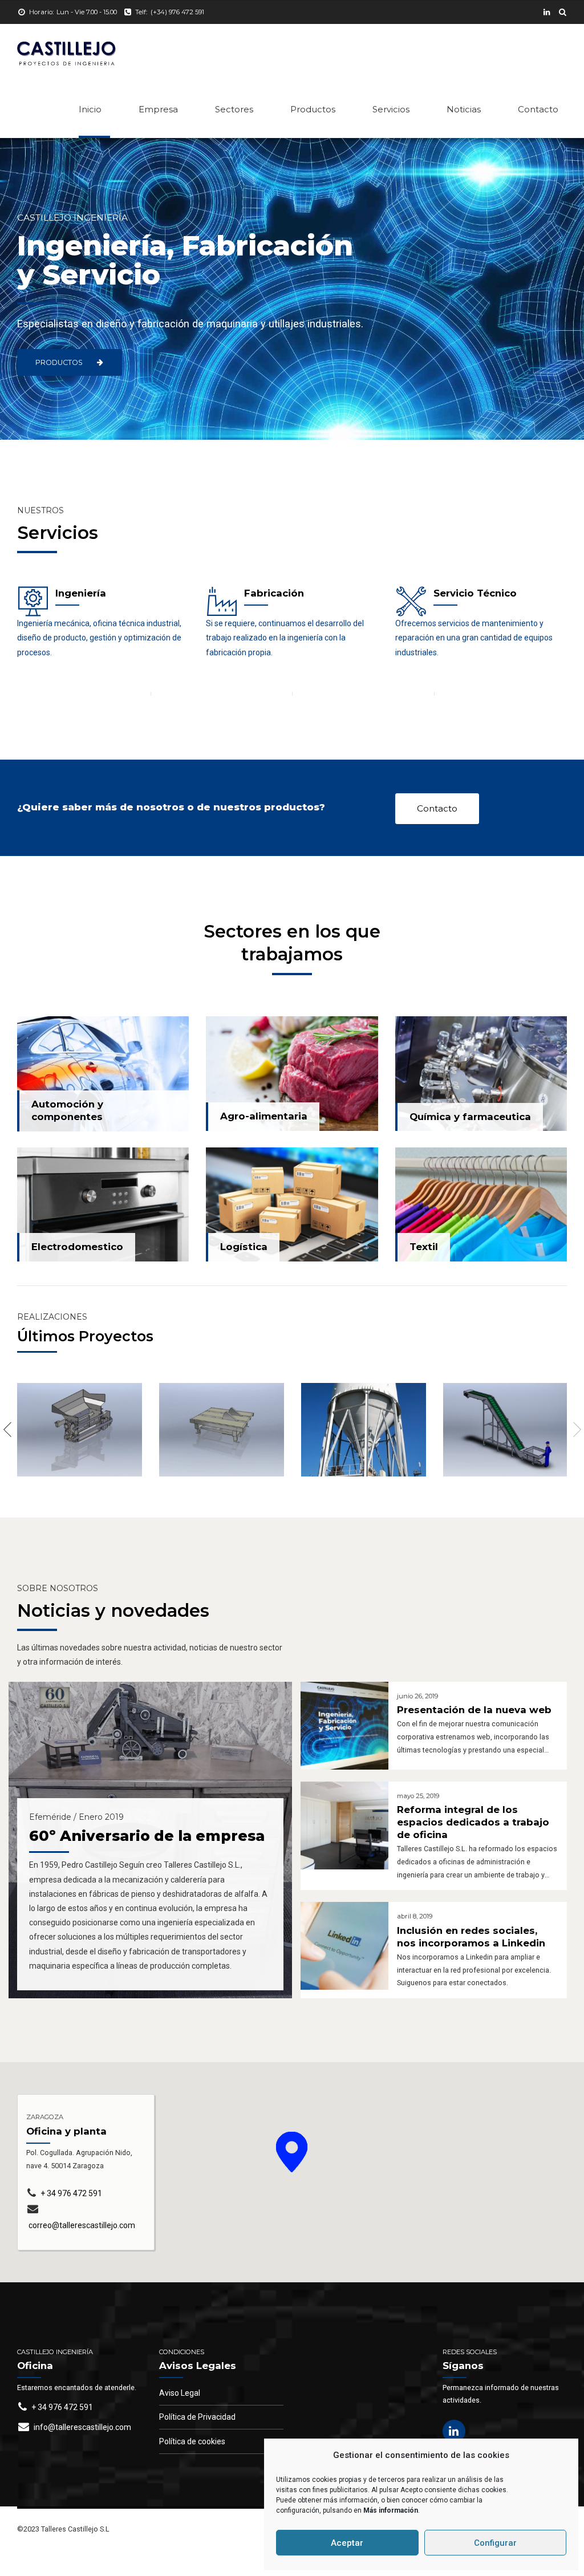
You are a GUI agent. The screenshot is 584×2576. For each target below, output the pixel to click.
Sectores (234, 109)
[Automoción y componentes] (103, 1074)
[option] (80, 1430)
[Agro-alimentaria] (292, 1074)
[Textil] (481, 1204)
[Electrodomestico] (103, 1205)
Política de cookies (192, 2441)
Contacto (538, 109)
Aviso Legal (180, 2393)
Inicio (90, 109)
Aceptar (347, 2543)
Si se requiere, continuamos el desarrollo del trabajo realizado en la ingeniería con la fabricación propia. (285, 638)
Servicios (391, 109)
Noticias (464, 109)
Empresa (158, 109)
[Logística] (292, 1205)
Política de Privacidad (197, 2417)
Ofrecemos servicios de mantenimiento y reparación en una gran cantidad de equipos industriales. (474, 638)
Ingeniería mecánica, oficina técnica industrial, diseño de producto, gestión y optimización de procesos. (99, 638)
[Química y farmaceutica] (481, 1074)
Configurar (495, 2543)
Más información (391, 2510)
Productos (313, 109)
